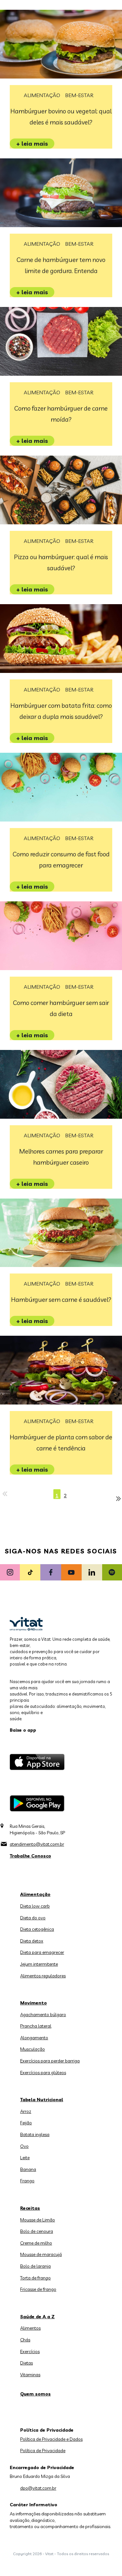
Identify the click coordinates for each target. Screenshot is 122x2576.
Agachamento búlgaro (43, 2015)
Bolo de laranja (35, 2266)
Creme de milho (36, 2243)
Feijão (26, 2123)
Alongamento (34, 2038)
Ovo (24, 2146)
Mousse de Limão (38, 2220)
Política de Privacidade (43, 2451)
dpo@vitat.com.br (38, 2488)
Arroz (26, 2111)
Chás (25, 2340)
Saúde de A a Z (37, 2317)
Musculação (33, 2049)
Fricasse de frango (38, 2289)
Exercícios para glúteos (43, 2073)
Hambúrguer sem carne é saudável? (61, 1300)
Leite (25, 2158)
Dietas (27, 2363)
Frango (27, 2181)
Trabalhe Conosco (30, 1856)
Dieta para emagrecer (42, 1952)
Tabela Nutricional (42, 2100)
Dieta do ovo (33, 1918)
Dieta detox (32, 1941)
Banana (28, 2169)
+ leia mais (32, 144)
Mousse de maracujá (41, 2254)
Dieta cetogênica (37, 1929)
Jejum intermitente (39, 1964)
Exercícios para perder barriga (50, 2061)
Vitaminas (30, 2375)
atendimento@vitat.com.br (37, 1844)
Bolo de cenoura (37, 2231)
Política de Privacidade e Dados (51, 2439)
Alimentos (30, 2328)
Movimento (34, 2003)
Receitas (30, 2208)
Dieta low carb (35, 1906)
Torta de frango (35, 2278)
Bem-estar (79, 95)
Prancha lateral (36, 2026)
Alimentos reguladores (43, 1976)
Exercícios (30, 2351)
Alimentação (42, 95)
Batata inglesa (35, 2134)
